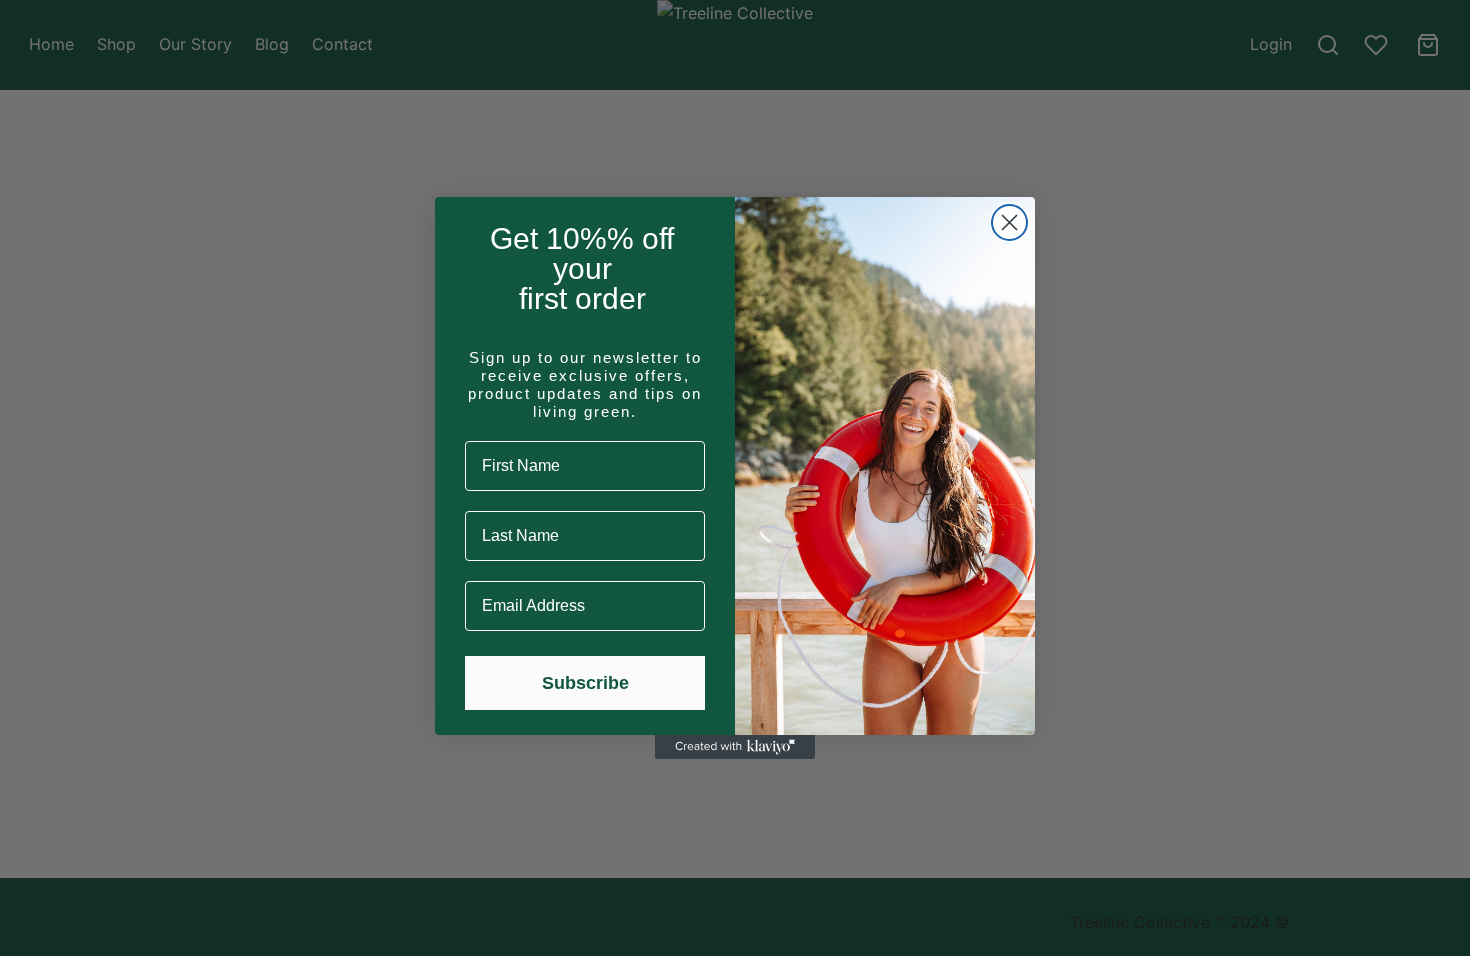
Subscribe (585, 683)
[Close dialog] (1009, 222)
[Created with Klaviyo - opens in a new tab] (735, 747)
